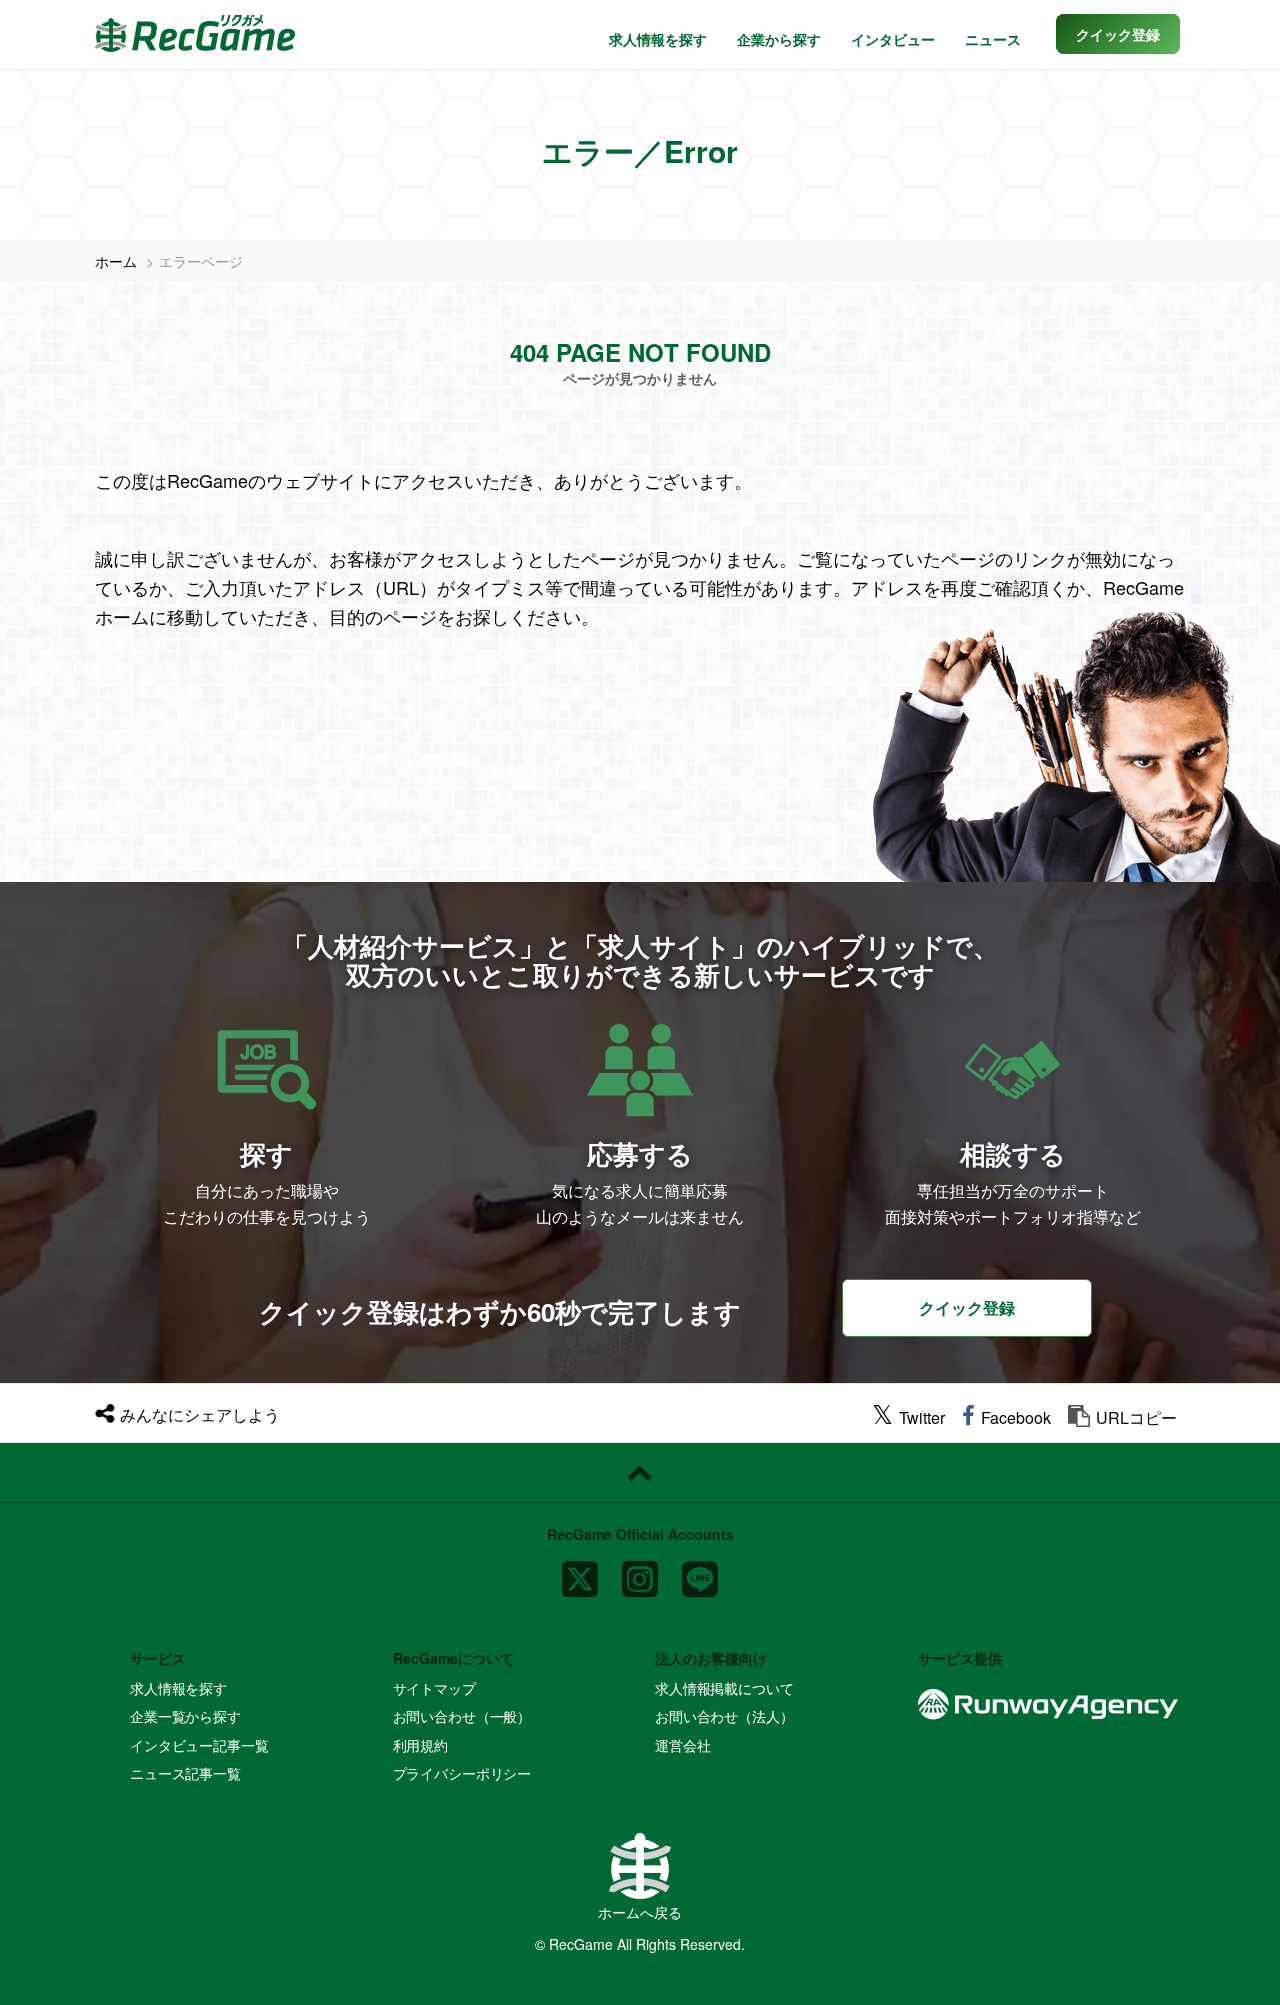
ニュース (993, 39)
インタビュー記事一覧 (199, 1745)
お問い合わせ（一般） (462, 1716)
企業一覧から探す (185, 1716)
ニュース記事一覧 (185, 1773)
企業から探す (779, 39)
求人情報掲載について (724, 1688)
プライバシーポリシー (462, 1773)
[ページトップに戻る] (640, 1473)
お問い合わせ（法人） (724, 1716)
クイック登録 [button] (967, 1307)
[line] (700, 1570)
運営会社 (682, 1745)
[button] (1118, 34)
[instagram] (640, 1570)
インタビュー (893, 39)
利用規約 (420, 1745)
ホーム (116, 261)
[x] (580, 1570)
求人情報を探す (658, 39)
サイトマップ (434, 1688)
